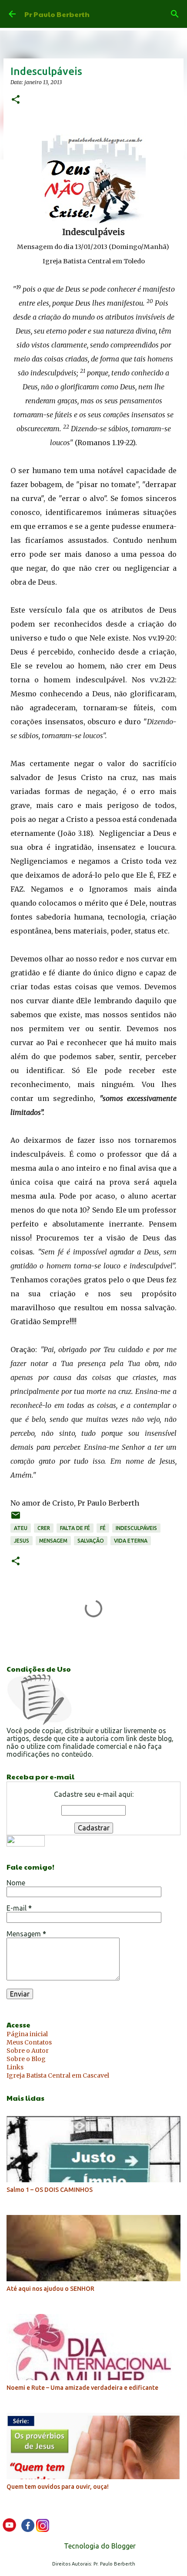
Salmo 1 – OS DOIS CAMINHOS (50, 2190)
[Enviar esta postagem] (16, 1518)
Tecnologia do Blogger (99, 2546)
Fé (103, 1528)
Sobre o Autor (28, 2051)
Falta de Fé (75, 1528)
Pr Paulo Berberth (57, 14)
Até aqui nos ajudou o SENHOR (50, 2289)
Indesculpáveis (136, 1528)
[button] (16, 100)
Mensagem (53, 1541)
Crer (44, 1528)
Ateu (21, 1528)
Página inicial (27, 2034)
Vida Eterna (131, 1541)
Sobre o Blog (26, 2059)
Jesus (22, 1541)
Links (15, 2067)
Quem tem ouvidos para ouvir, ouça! (58, 2487)
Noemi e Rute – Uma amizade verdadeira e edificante (82, 2388)
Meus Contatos (29, 2042)
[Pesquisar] (175, 14)
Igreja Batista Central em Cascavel (58, 2075)
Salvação (91, 1541)
